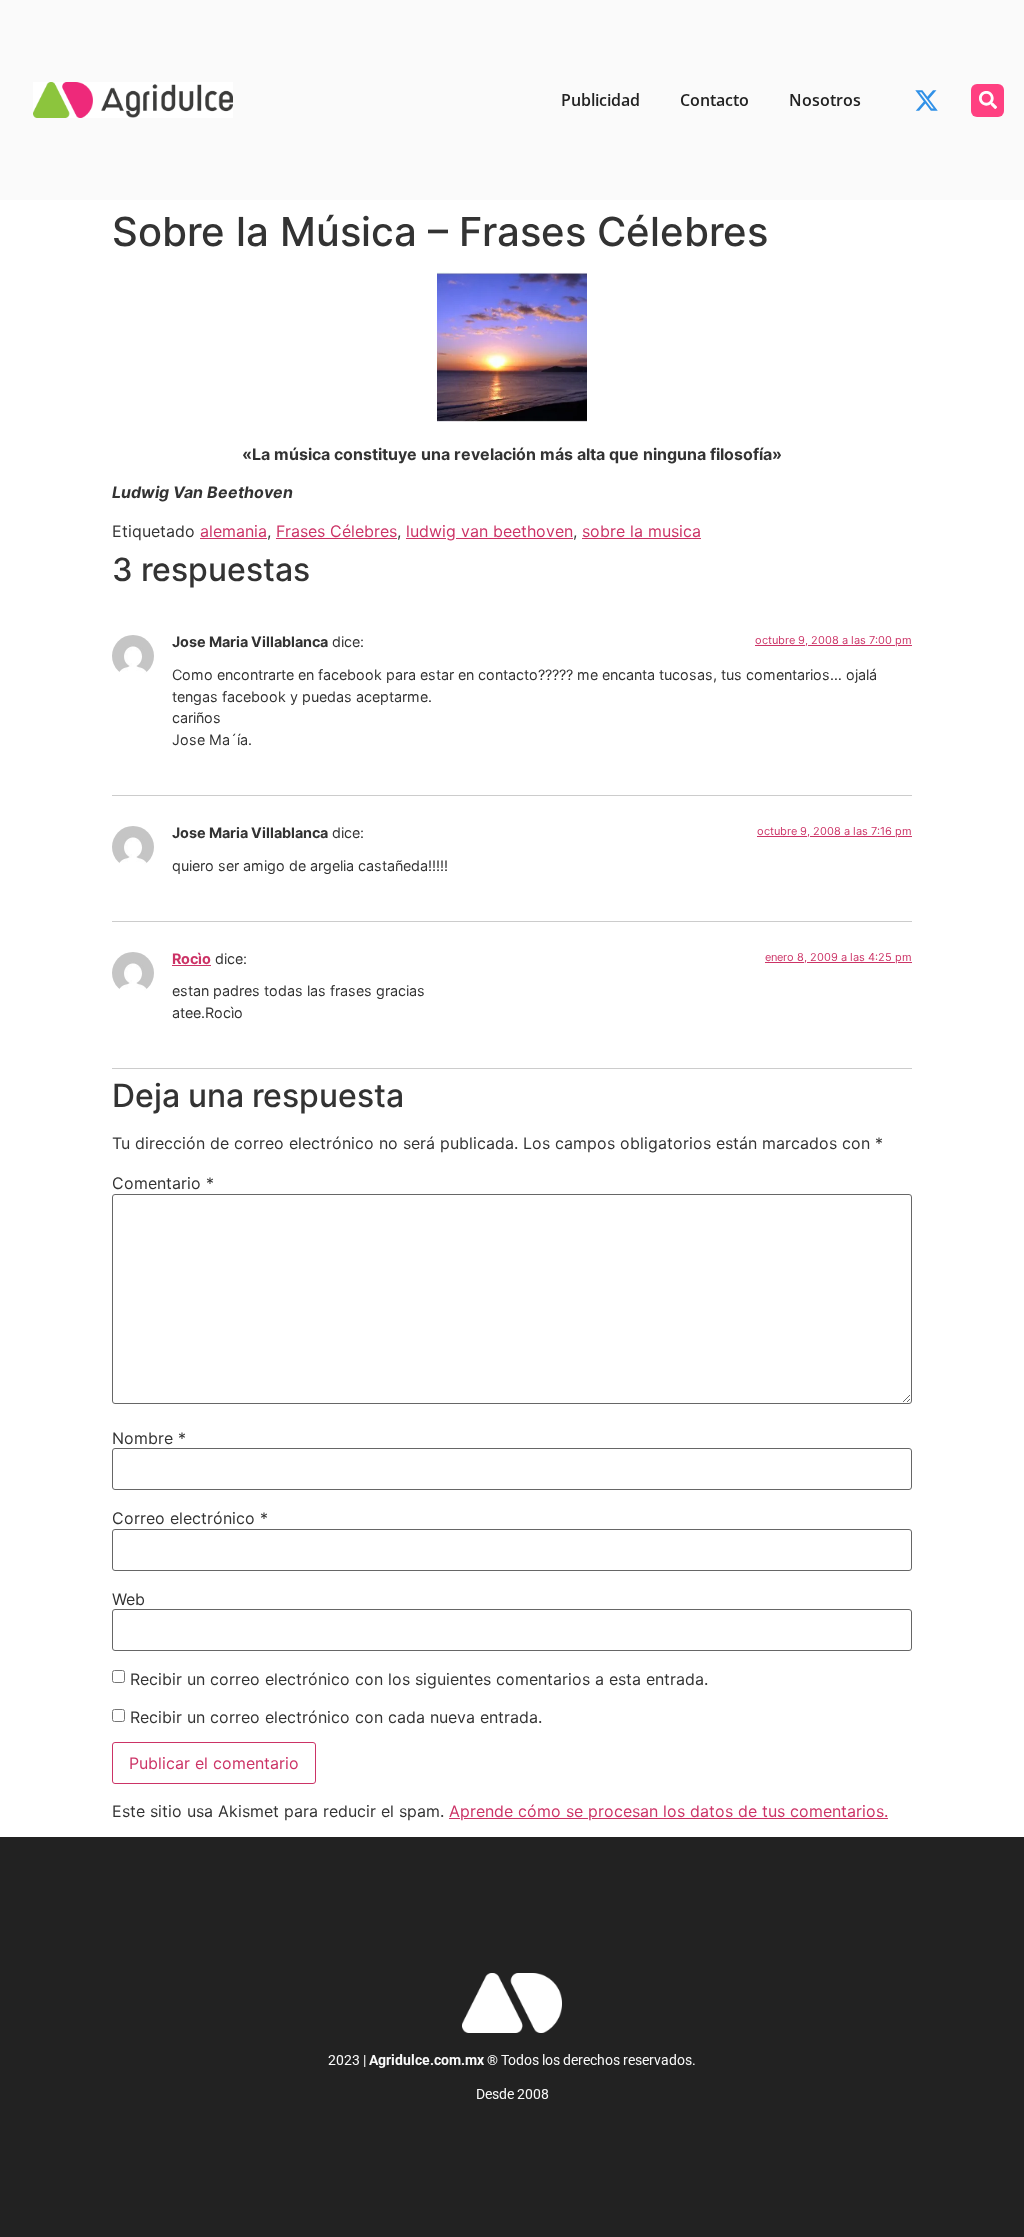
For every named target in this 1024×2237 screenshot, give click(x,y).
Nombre (149, 1438)
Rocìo (191, 958)
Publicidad (600, 100)
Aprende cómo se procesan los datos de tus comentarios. (668, 1811)
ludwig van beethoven (489, 531)
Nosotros (825, 100)
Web (128, 1599)
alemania (233, 531)
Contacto (714, 100)
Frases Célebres (336, 531)
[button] (987, 100)
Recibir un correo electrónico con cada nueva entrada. (336, 1717)
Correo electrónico (190, 1518)
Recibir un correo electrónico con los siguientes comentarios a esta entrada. (419, 1679)
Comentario (163, 1183)
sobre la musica (641, 531)
